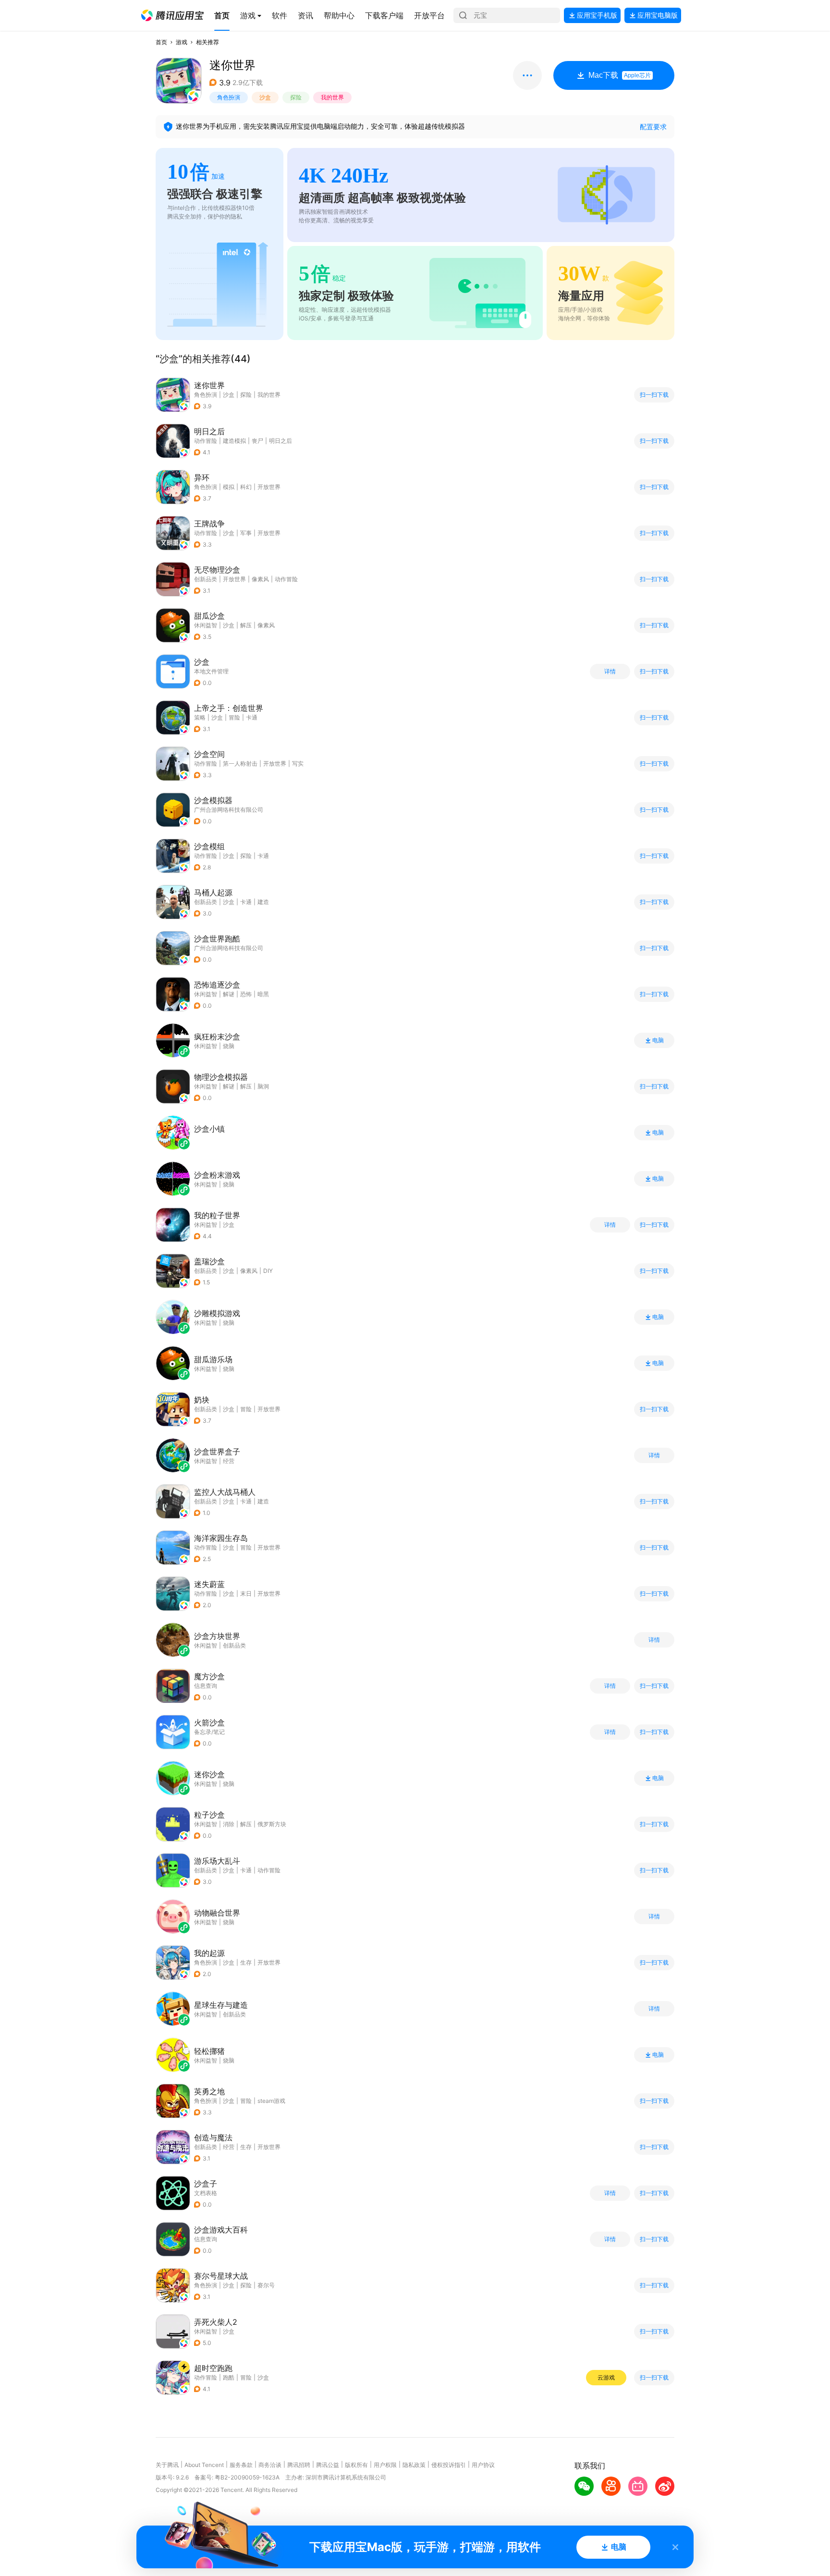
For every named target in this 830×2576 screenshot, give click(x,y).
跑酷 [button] (229, 2377)
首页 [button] (161, 42)
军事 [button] (246, 533)
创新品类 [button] (206, 579)
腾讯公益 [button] (328, 2465)
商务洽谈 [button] (270, 2465)
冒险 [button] (234, 717)
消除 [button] (229, 1824)
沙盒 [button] (265, 97)
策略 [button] (200, 717)
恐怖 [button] (246, 994)
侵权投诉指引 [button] (449, 2465)
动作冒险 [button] (206, 441)
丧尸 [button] (257, 441)
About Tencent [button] (204, 2465)
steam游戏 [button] (271, 2101)
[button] (172, 15)
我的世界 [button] (332, 97)
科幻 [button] (246, 487)
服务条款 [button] (241, 2465)
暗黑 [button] (263, 994)
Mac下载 (620, 75)
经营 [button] (229, 2147)
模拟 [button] (229, 487)
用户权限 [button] (385, 2465)
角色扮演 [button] (229, 97)
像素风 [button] (260, 579)
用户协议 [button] (483, 2465)
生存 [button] (246, 1962)
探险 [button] (296, 97)
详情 (610, 671)
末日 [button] (246, 1593)
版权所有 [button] (356, 2465)
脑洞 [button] (263, 1086)
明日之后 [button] (281, 441)
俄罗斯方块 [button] (272, 1824)
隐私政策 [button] (414, 2465)
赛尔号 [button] (266, 2285)
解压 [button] (246, 625)
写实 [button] (298, 763)
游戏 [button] (182, 42)
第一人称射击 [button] (240, 763)
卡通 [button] (252, 717)
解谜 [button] (229, 994)
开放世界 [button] (269, 487)
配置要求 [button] (653, 127)
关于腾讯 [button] (167, 2465)
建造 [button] (263, 902)
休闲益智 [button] (206, 625)
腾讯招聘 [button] (299, 2465)
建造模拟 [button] (234, 441)
